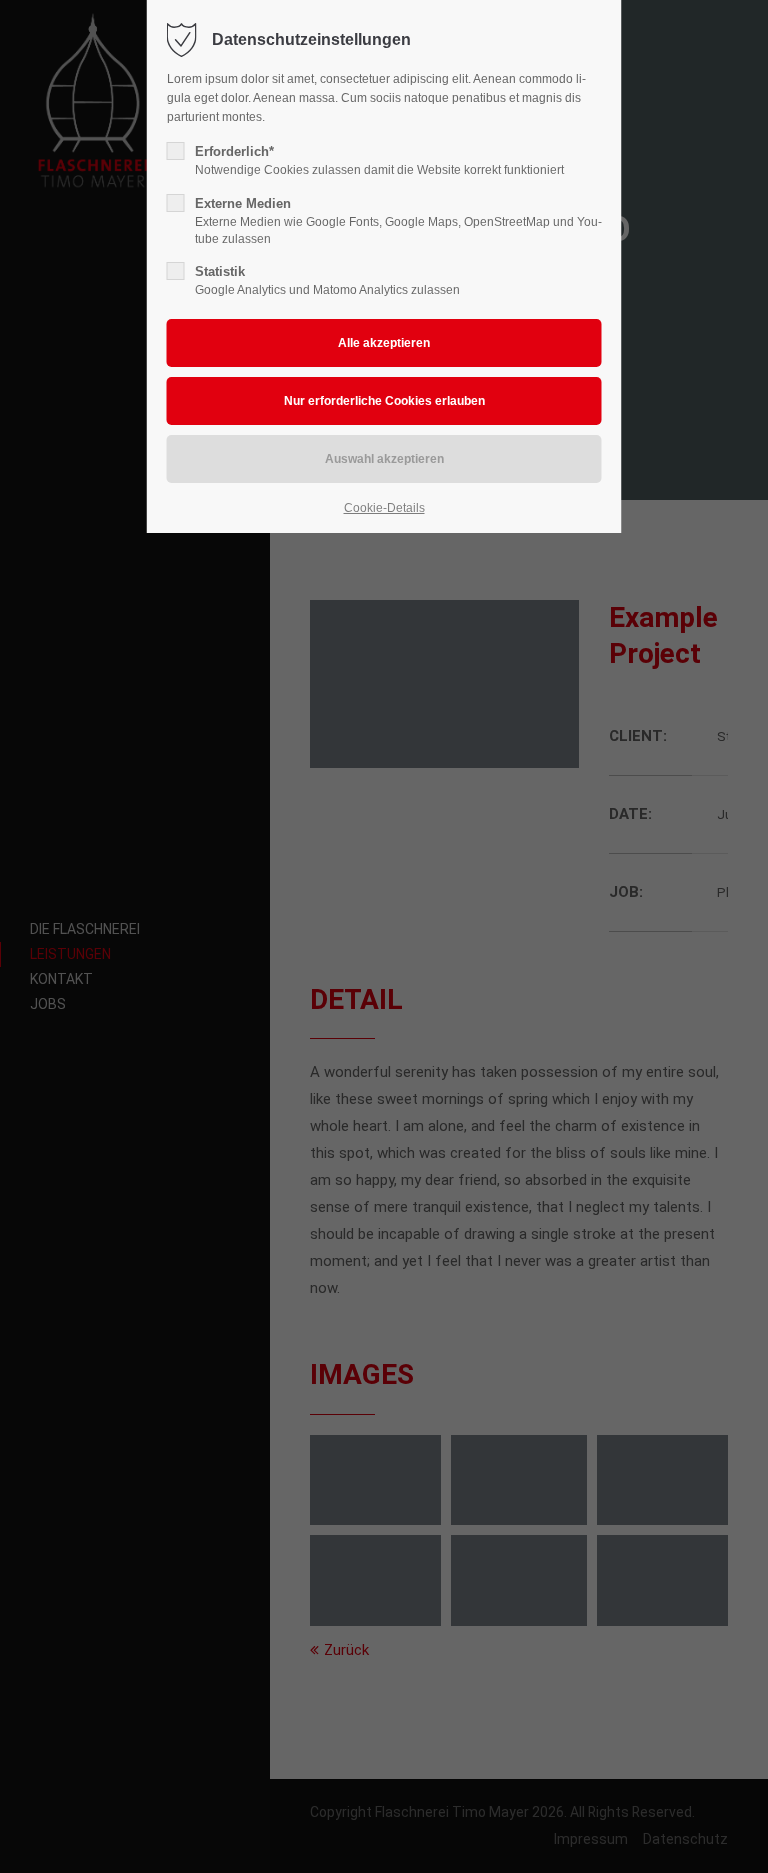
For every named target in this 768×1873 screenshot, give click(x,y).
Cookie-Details (384, 508)
